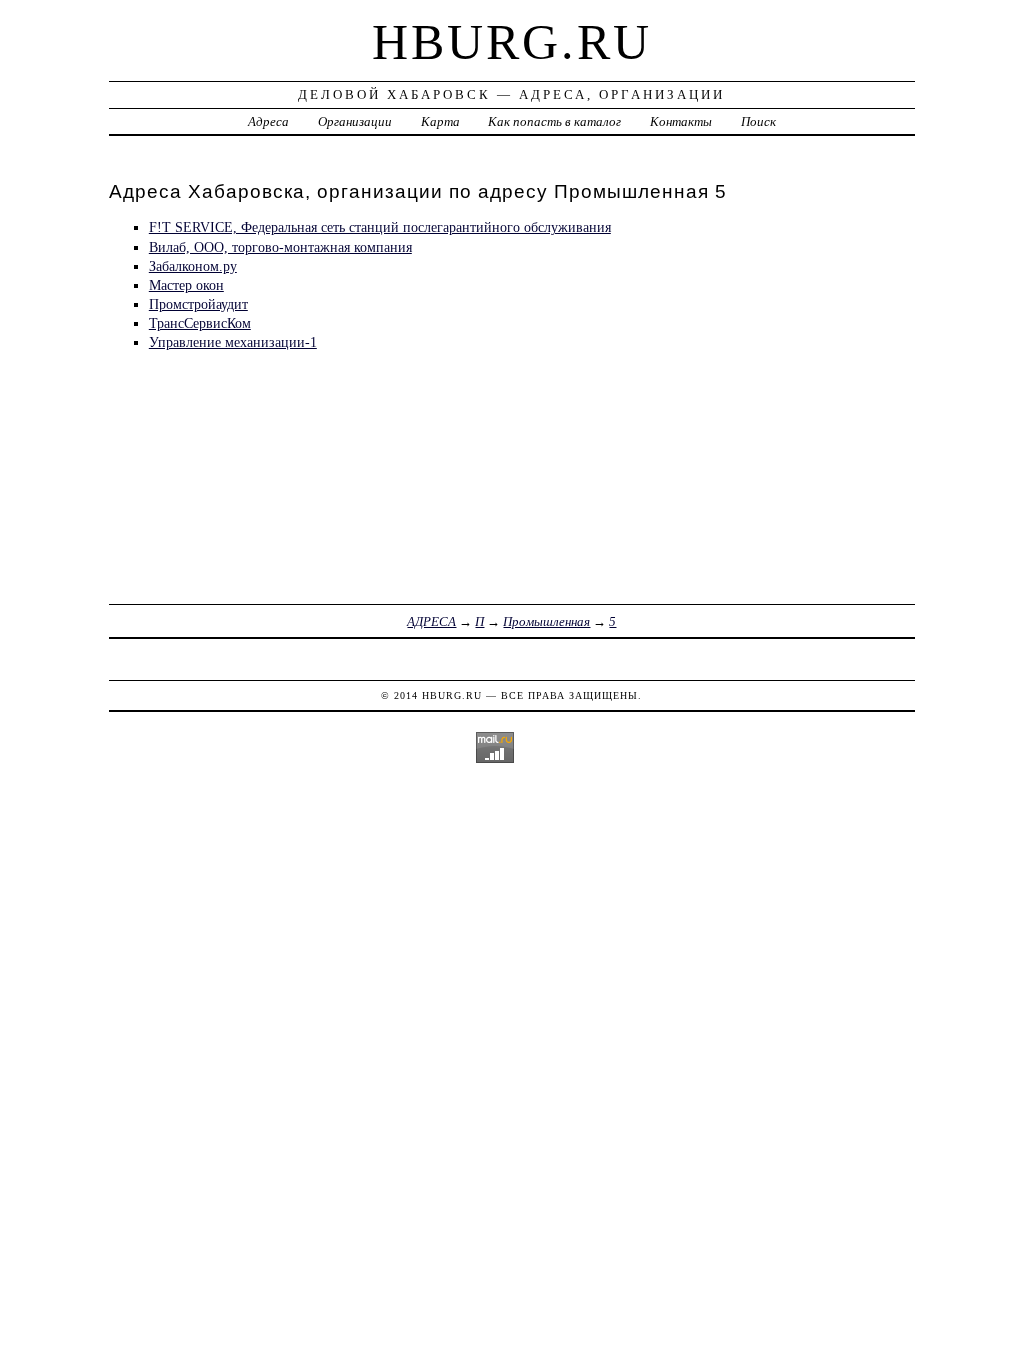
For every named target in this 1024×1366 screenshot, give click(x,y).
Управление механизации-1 (233, 342)
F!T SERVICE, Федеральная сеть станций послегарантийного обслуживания (380, 227)
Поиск (758, 121)
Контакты (681, 121)
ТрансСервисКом (200, 323)
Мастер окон (186, 285)
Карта (440, 121)
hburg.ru (512, 42)
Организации (355, 121)
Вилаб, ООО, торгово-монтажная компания (280, 247)
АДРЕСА (431, 621)
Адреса (268, 121)
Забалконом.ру (193, 266)
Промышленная (546, 621)
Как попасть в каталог (554, 121)
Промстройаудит (198, 304)
